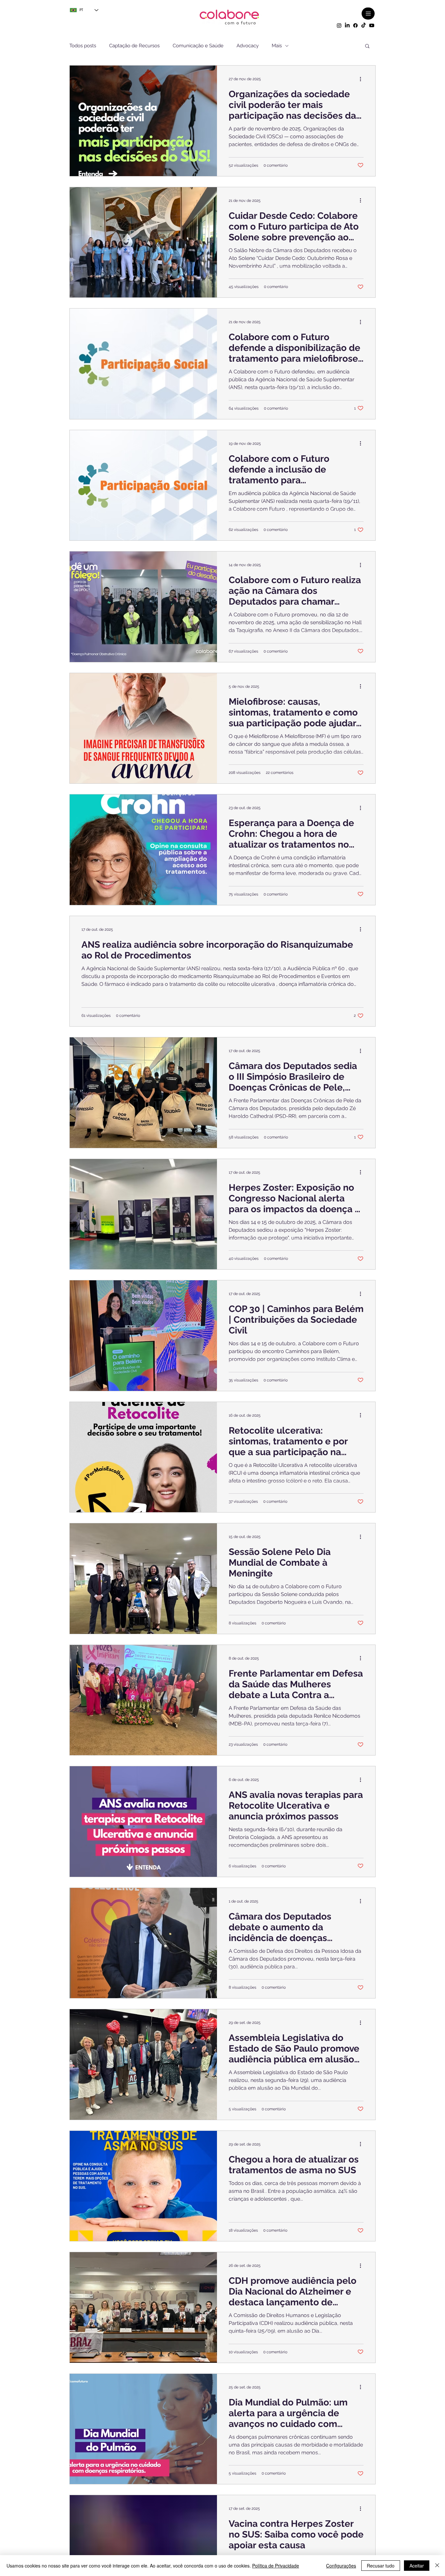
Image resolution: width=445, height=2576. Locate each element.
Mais (277, 46)
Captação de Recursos (134, 46)
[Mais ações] (363, 79)
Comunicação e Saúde (198, 46)
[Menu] (368, 14)
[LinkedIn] (347, 25)
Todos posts (83, 46)
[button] (367, 46)
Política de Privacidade (276, 2566)
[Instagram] (339, 25)
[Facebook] (355, 25)
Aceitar (417, 2566)
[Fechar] (437, 2566)
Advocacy (248, 46)
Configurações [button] (341, 2566)
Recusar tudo (381, 2566)
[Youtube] (372, 25)
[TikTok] (364, 25)
